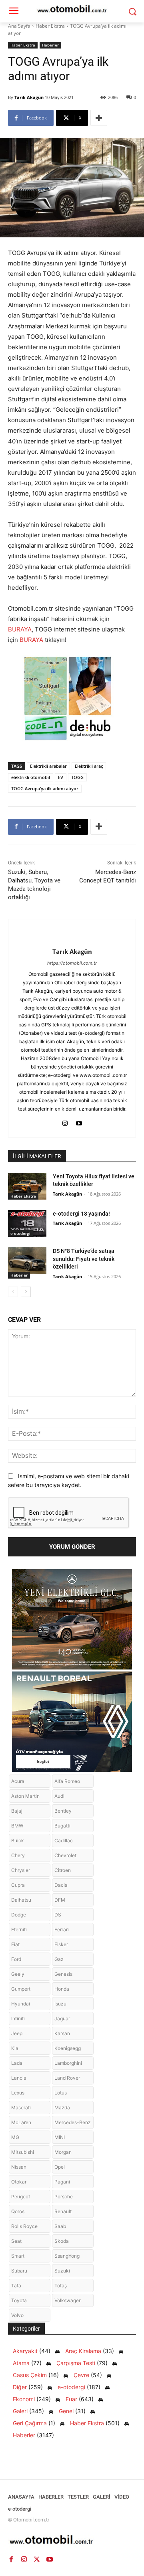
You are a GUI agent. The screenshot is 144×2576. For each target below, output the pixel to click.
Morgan (63, 2152)
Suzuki (62, 2271)
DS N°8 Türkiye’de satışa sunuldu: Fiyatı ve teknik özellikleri (84, 1259)
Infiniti (18, 2019)
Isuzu (60, 2004)
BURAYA (20, 629)
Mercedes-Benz (73, 2122)
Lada (17, 2063)
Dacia (61, 1885)
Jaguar (62, 2019)
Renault (63, 2211)
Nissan (19, 2167)
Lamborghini (68, 2063)
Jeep (17, 2033)
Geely (18, 1974)
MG (15, 2137)
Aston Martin (25, 1796)
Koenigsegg (68, 2048)
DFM (60, 1900)
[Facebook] (11, 2559)
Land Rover (67, 2078)
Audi (59, 1796)
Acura (18, 1781)
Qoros (18, 2211)
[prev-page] (13, 1292)
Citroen (63, 1870)
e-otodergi (20, 1233)
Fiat (15, 1944)
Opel (60, 2167)
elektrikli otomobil (31, 777)
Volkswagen (68, 2300)
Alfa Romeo (67, 1781)
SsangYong (67, 2256)
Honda (62, 1989)
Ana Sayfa (19, 26)
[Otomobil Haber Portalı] (72, 2541)
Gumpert (21, 1989)
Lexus (18, 2093)
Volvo (17, 2315)
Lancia (19, 2078)
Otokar (19, 2182)
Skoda (62, 2241)
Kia (15, 2048)
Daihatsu (21, 1900)
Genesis (63, 1974)
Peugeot (21, 2197)
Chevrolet (65, 1855)
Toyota (19, 2300)
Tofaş (61, 2286)
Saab (60, 2226)
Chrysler (21, 1870)
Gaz (59, 1959)
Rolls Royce (24, 2226)
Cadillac (64, 1840)
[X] (37, 2559)
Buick (18, 1840)
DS (58, 1915)
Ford (16, 1959)
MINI (60, 2137)
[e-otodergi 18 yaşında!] (27, 1223)
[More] (99, 118)
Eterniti (19, 1929)
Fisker (61, 1944)
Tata (16, 2286)
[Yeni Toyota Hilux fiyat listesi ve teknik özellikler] (27, 1186)
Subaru (19, 2271)
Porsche (64, 2197)
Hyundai (21, 2004)
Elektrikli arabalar (48, 766)
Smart (18, 2256)
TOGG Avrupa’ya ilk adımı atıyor (45, 788)
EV (61, 777)
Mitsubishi (23, 2152)
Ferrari (62, 1929)
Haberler (50, 45)
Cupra (18, 1885)
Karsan (62, 2033)
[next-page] (26, 1292)
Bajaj (17, 1811)
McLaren (21, 2122)
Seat (16, 2241)
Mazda (62, 2108)
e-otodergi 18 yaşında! (81, 1214)
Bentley (63, 1811)
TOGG (77, 777)
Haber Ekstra (50, 26)
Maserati (21, 2108)
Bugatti (62, 1826)
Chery (18, 1855)
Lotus (61, 2093)
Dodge (19, 1915)
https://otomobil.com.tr (72, 963)
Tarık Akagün (29, 97)
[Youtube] (79, 1122)
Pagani (62, 2182)
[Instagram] (65, 1122)
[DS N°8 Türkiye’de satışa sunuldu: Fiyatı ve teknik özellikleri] (27, 1261)
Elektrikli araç (89, 766)
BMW (17, 1826)
